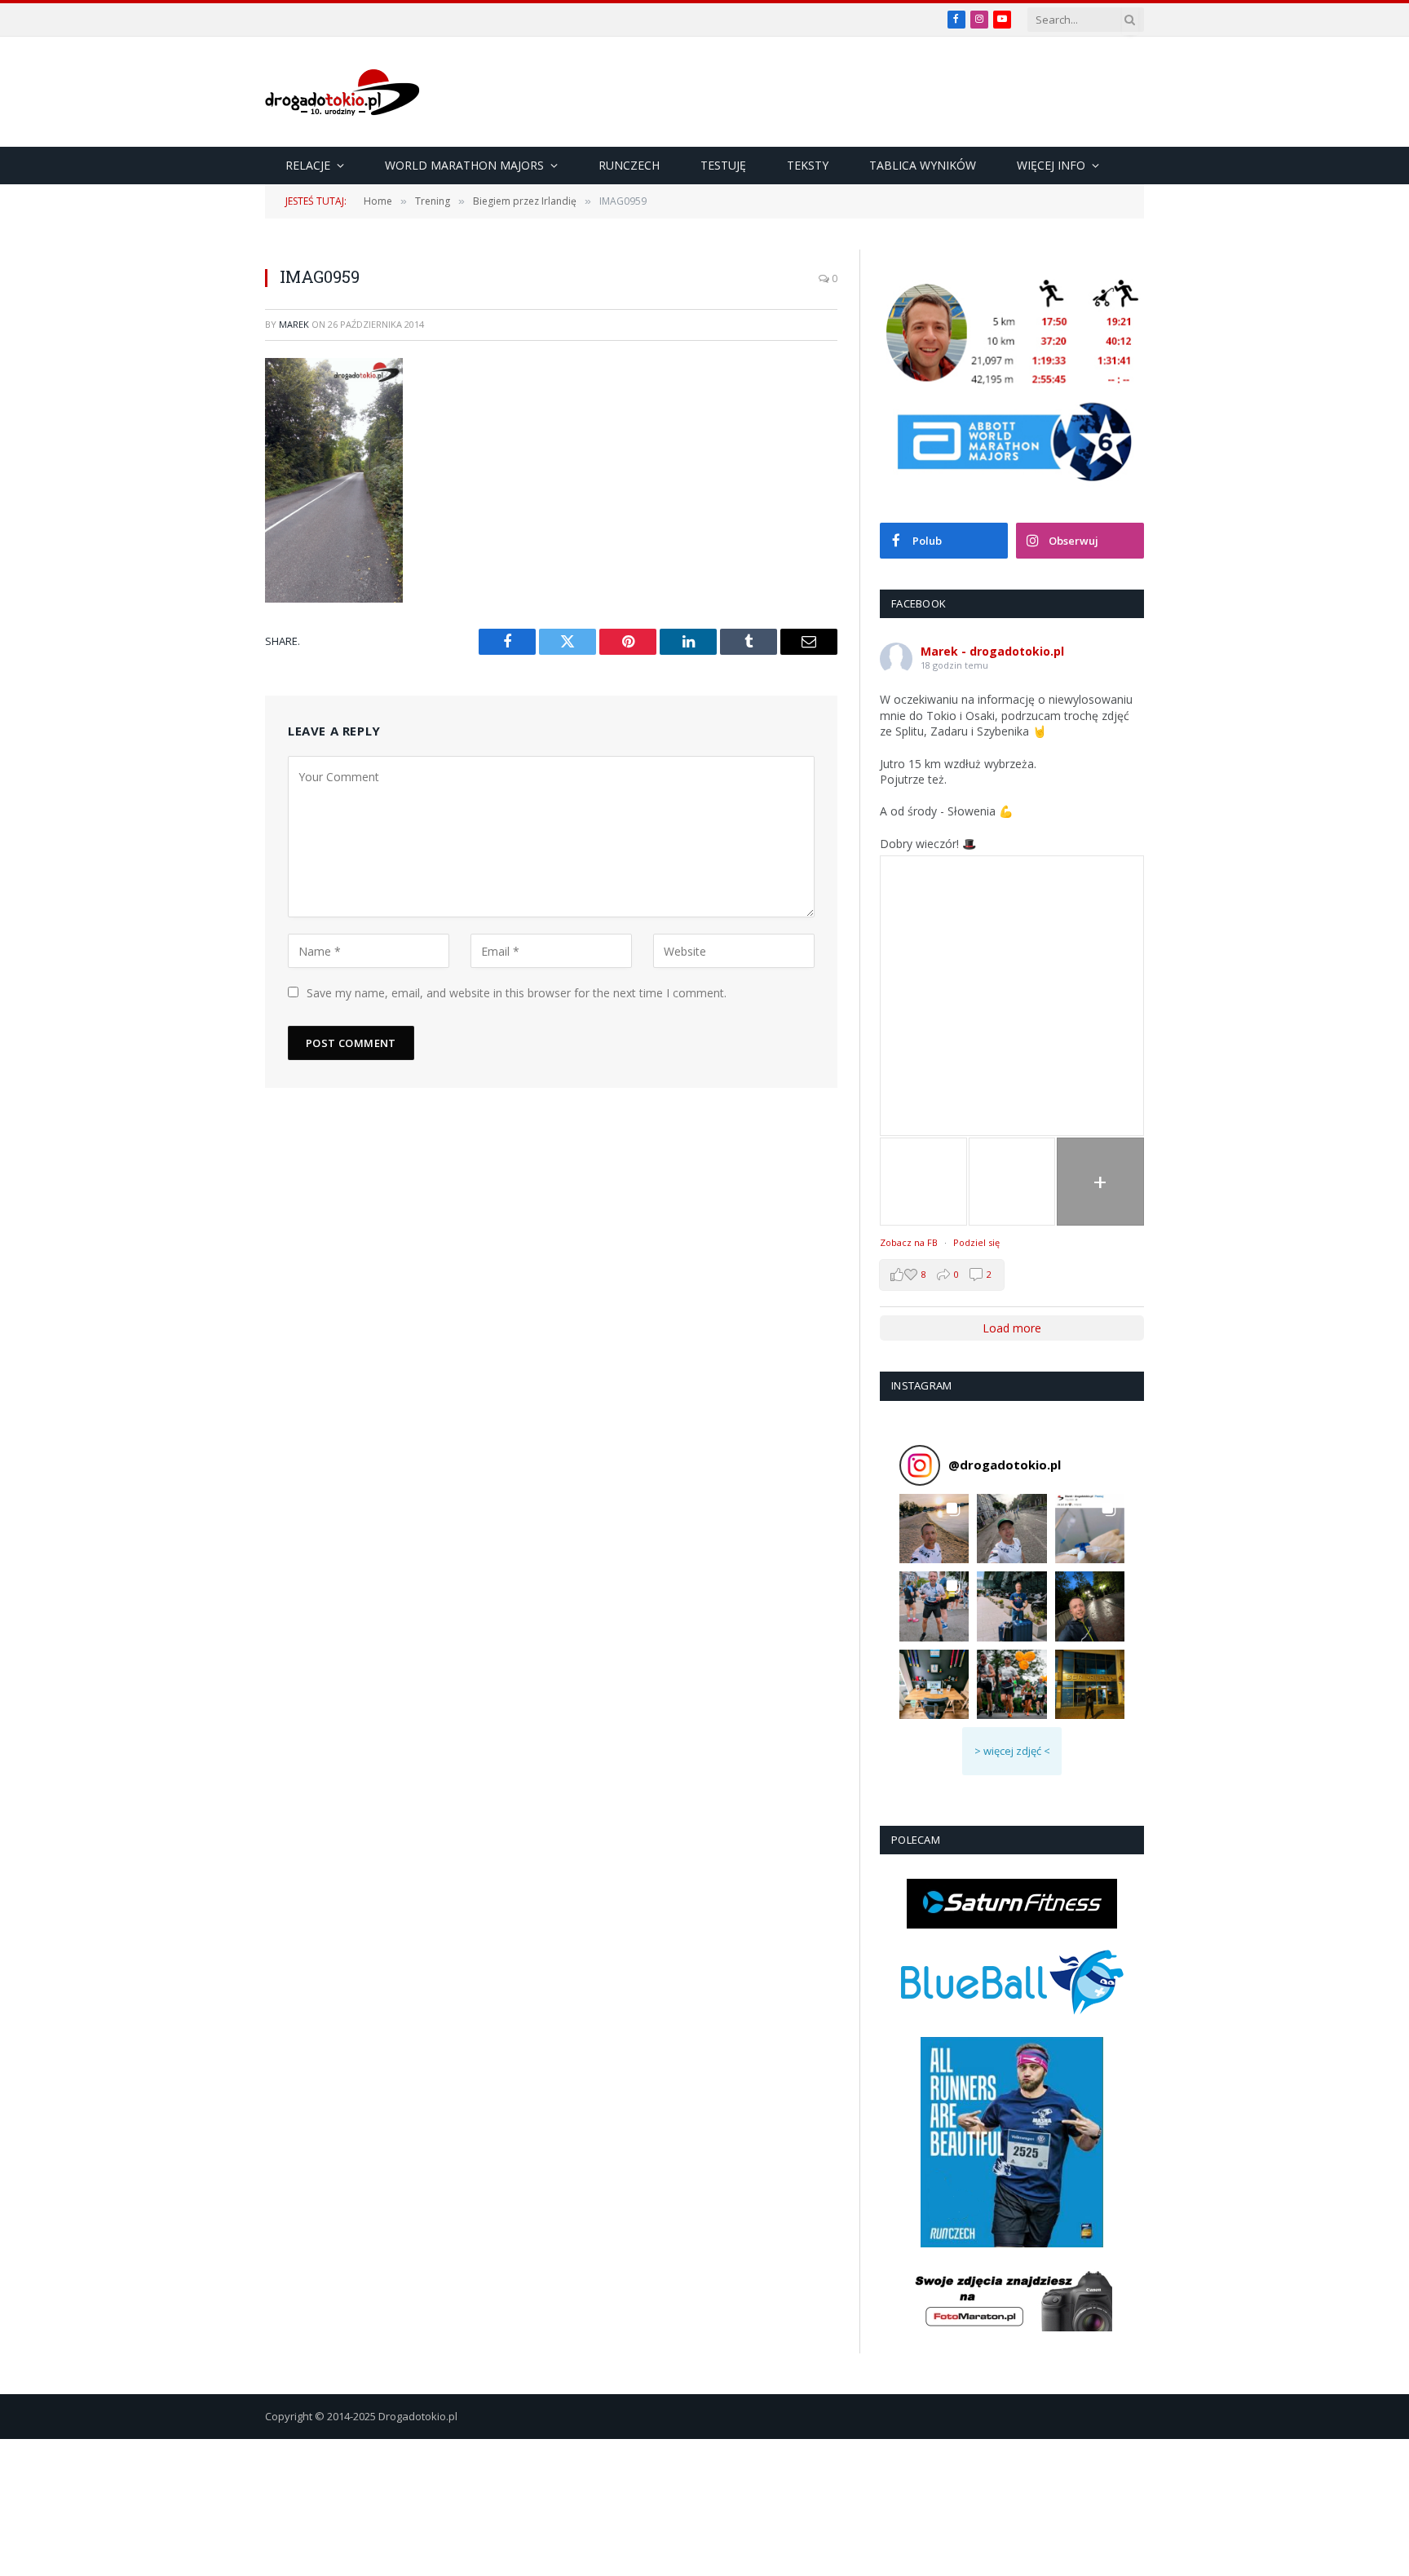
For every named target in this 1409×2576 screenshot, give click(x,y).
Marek (294, 324)
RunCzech (629, 165)
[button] (934, 1529)
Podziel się (976, 1242)
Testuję (723, 165)
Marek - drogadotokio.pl (992, 651)
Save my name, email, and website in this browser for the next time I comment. (517, 993)
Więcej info (1051, 165)
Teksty (808, 165)
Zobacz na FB (909, 1242)
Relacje (308, 165)
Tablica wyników (923, 165)
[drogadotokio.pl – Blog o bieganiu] (342, 92)
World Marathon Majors (464, 165)
